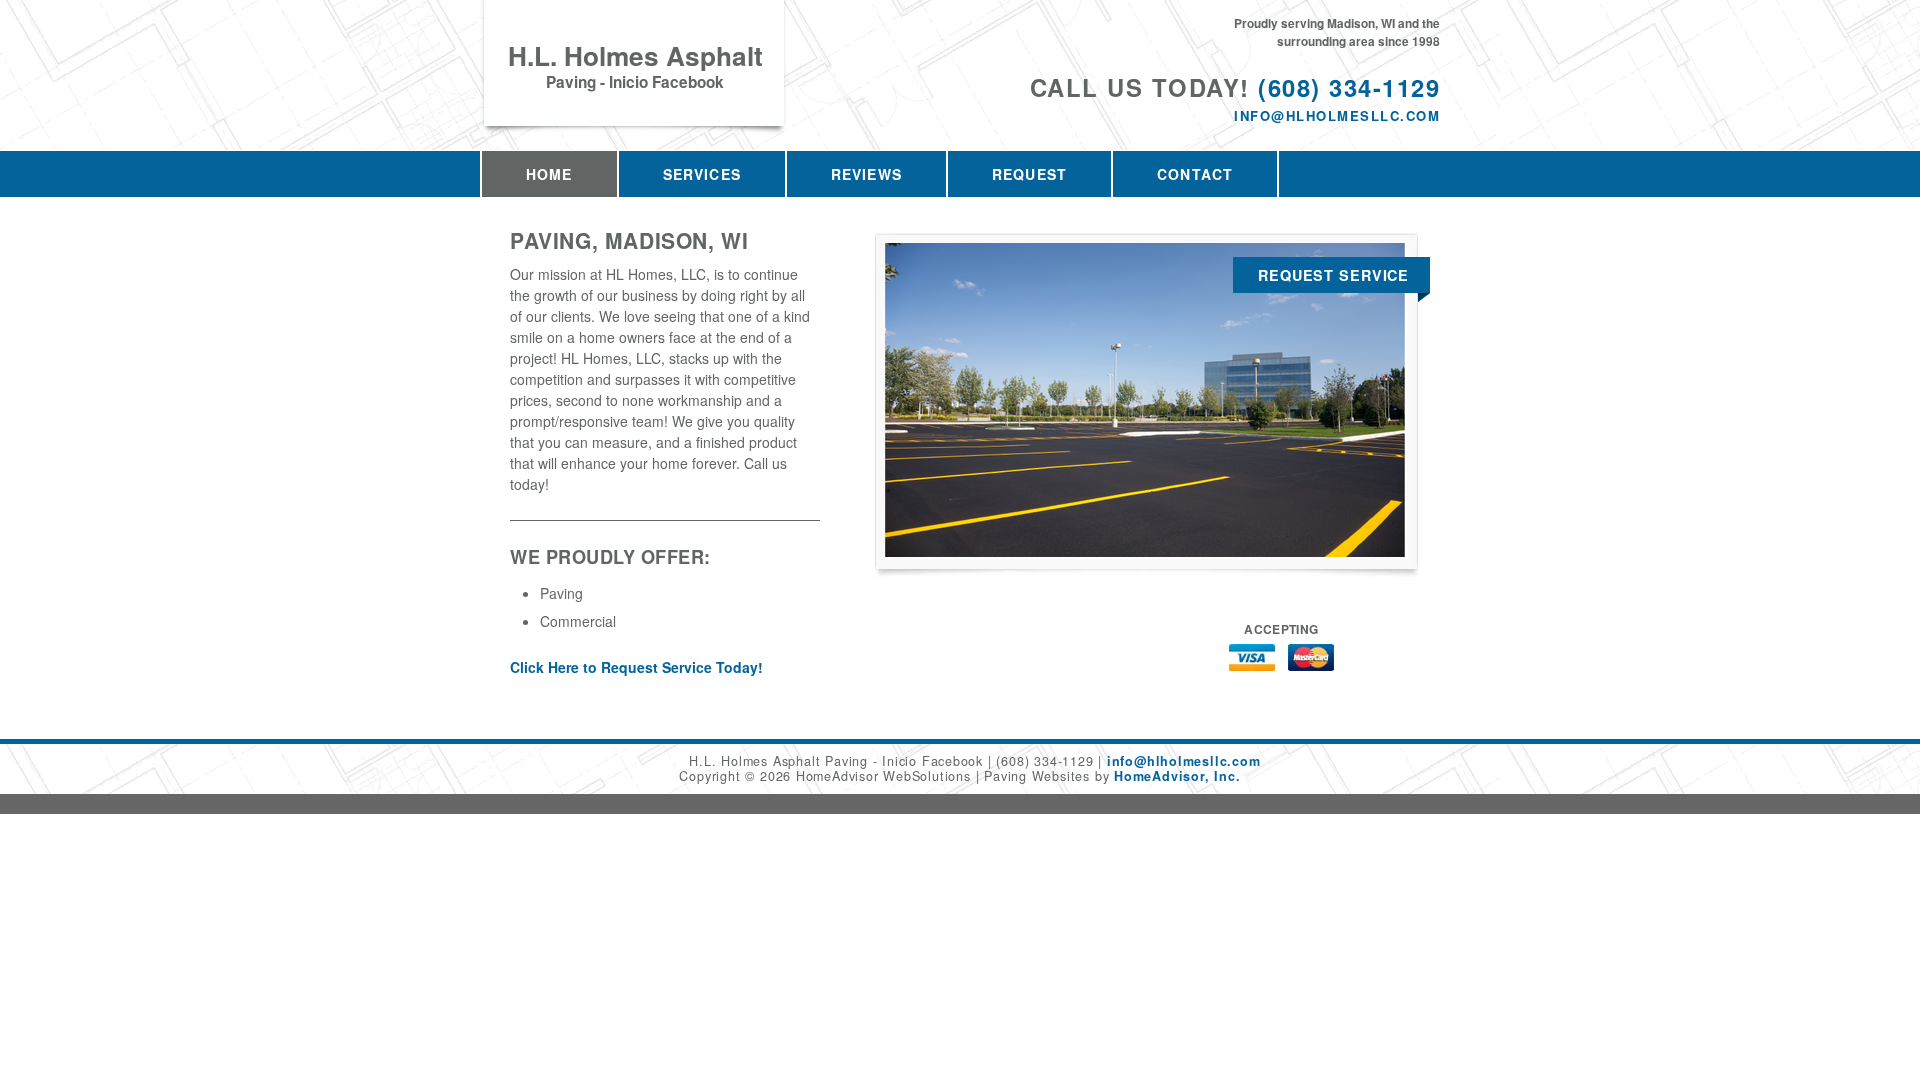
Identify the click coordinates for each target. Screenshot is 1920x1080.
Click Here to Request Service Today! (636, 667)
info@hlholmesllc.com (1337, 115)
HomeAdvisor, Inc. (1177, 776)
